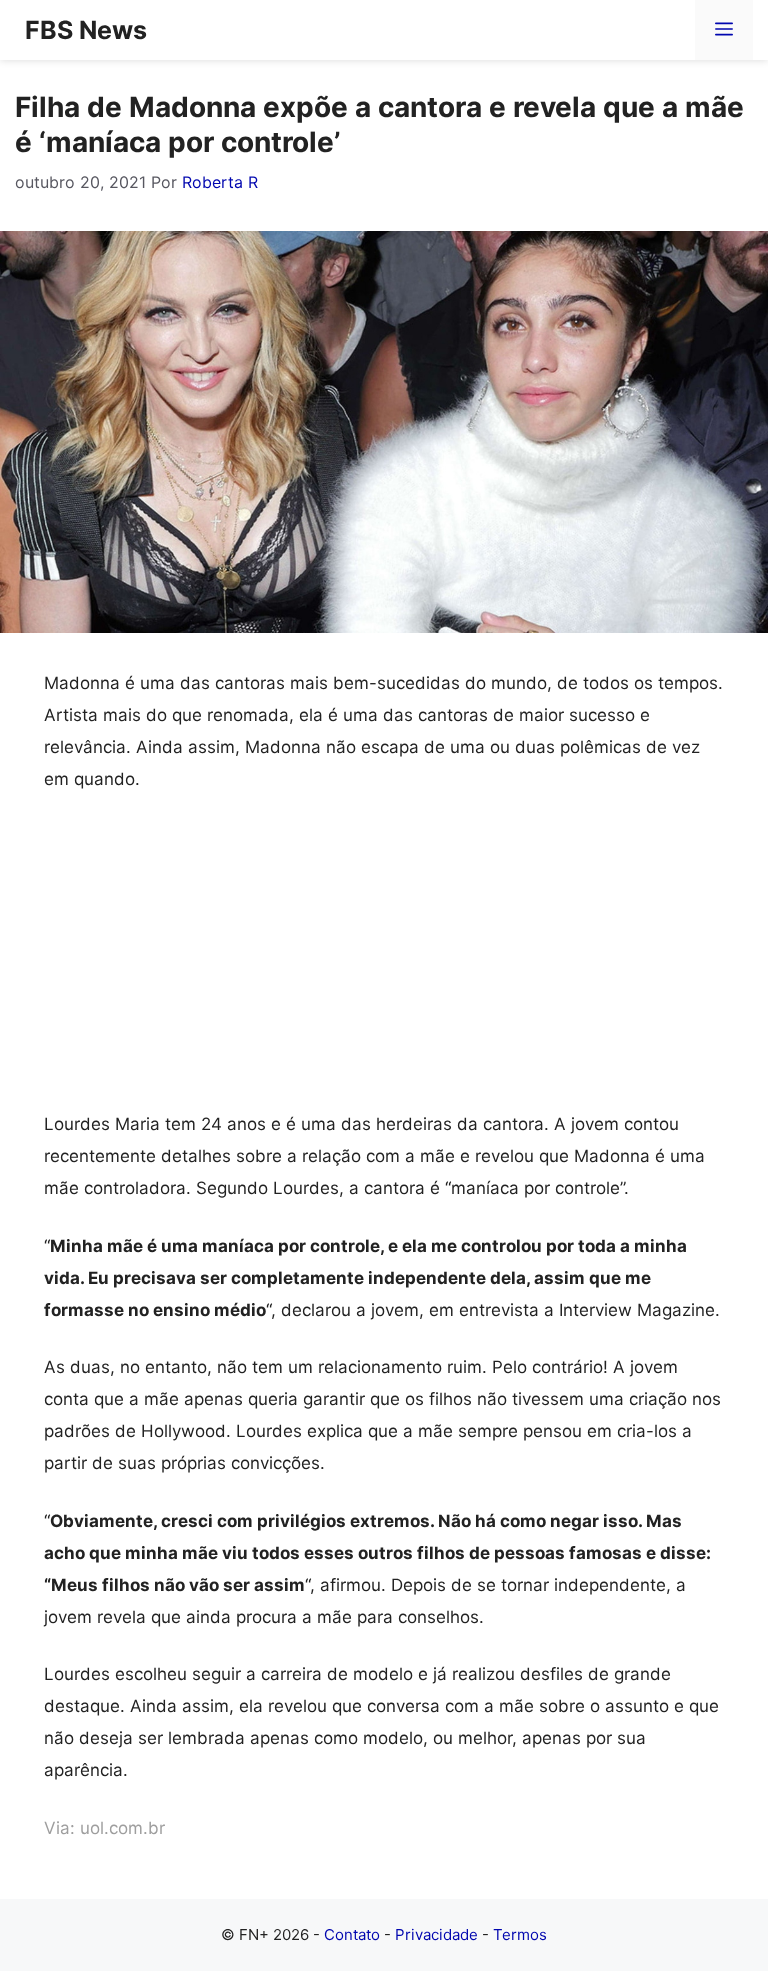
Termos (520, 1934)
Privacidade (436, 1934)
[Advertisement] (384, 960)
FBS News (86, 30)
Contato (352, 1934)
